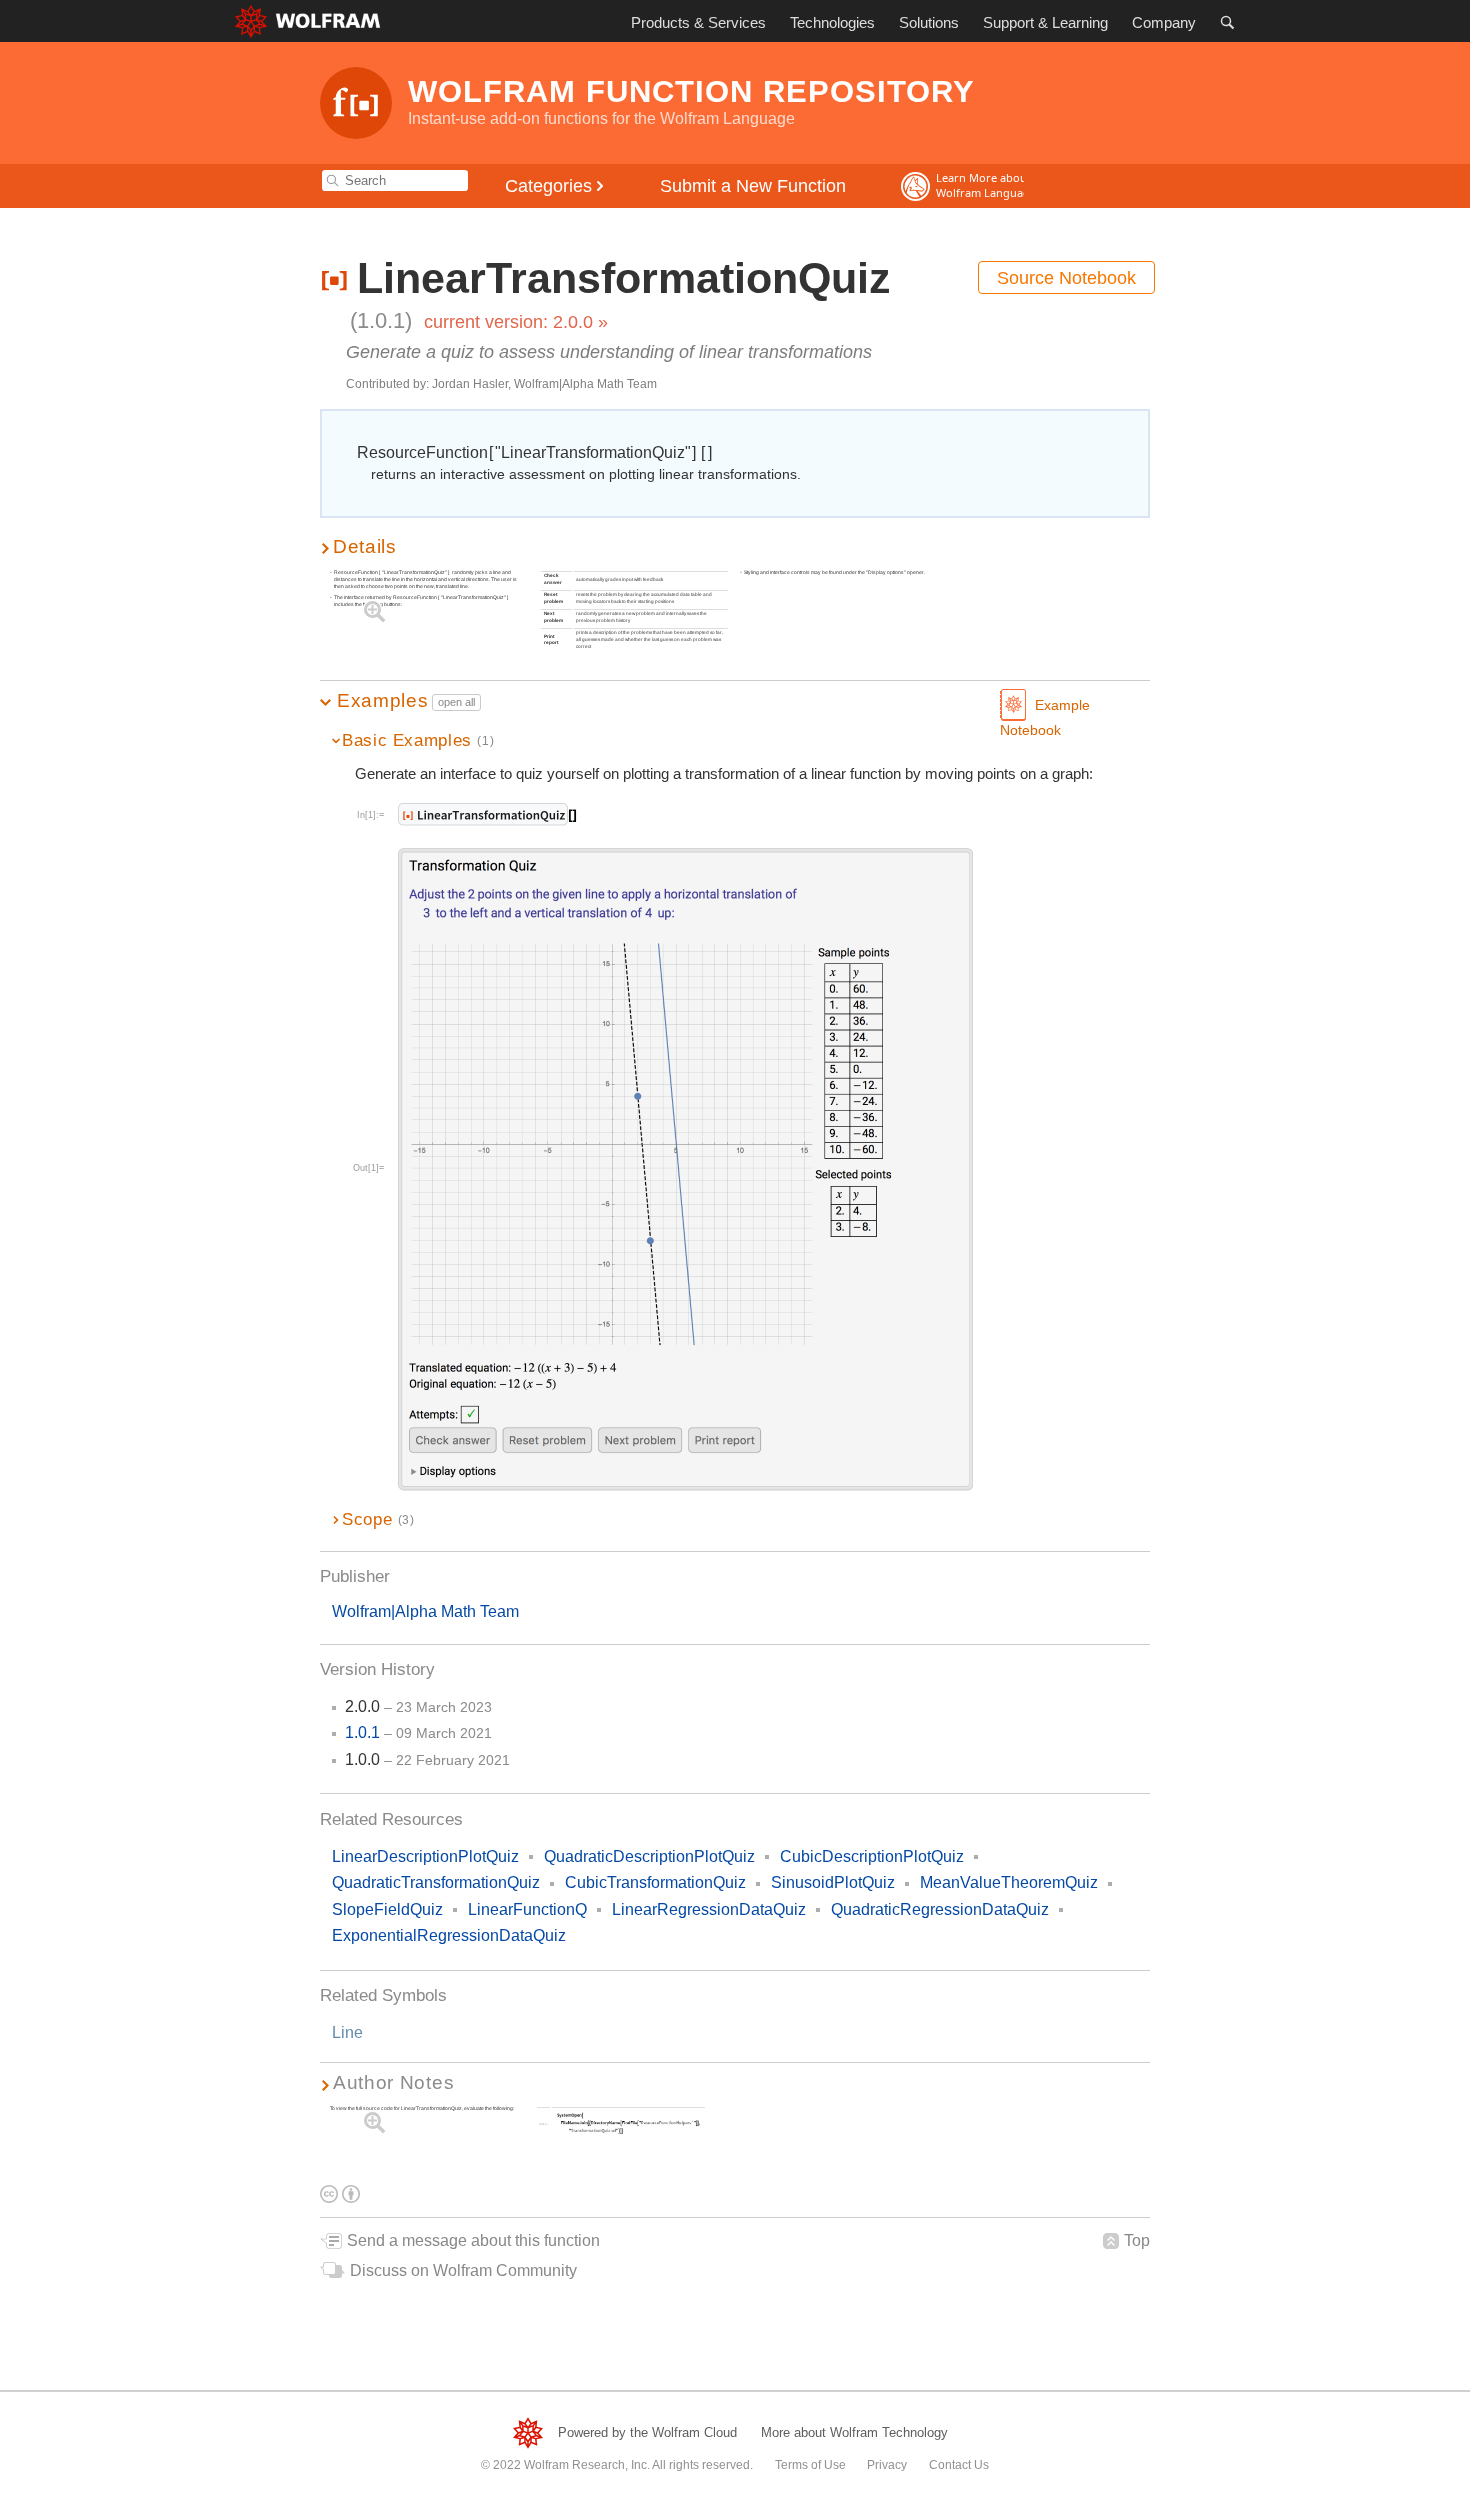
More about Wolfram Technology (854, 2432)
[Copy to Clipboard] (489, 814)
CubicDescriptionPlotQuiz (872, 1856)
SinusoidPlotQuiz (833, 1882)
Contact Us (959, 2465)
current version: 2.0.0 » (516, 322)
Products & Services (698, 22)
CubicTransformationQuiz (655, 1882)
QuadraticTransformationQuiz (436, 1882)
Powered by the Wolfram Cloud (647, 2432)
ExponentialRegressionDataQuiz (449, 1935)
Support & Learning (1045, 22)
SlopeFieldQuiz (387, 1909)
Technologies (832, 22)
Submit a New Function (753, 186)
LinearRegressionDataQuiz (709, 1909)
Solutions (929, 22)
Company (1164, 22)
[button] (735, 547)
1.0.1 (362, 1732)
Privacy (887, 2465)
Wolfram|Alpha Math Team (425, 1611)
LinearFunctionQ (527, 1909)
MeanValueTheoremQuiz (1009, 1882)
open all (456, 702)
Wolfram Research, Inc (585, 2465)
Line (347, 2032)
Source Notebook (1066, 278)
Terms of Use (810, 2465)
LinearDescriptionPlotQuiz (425, 1856)
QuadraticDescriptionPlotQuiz (649, 1856)
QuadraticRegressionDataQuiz (940, 1909)
